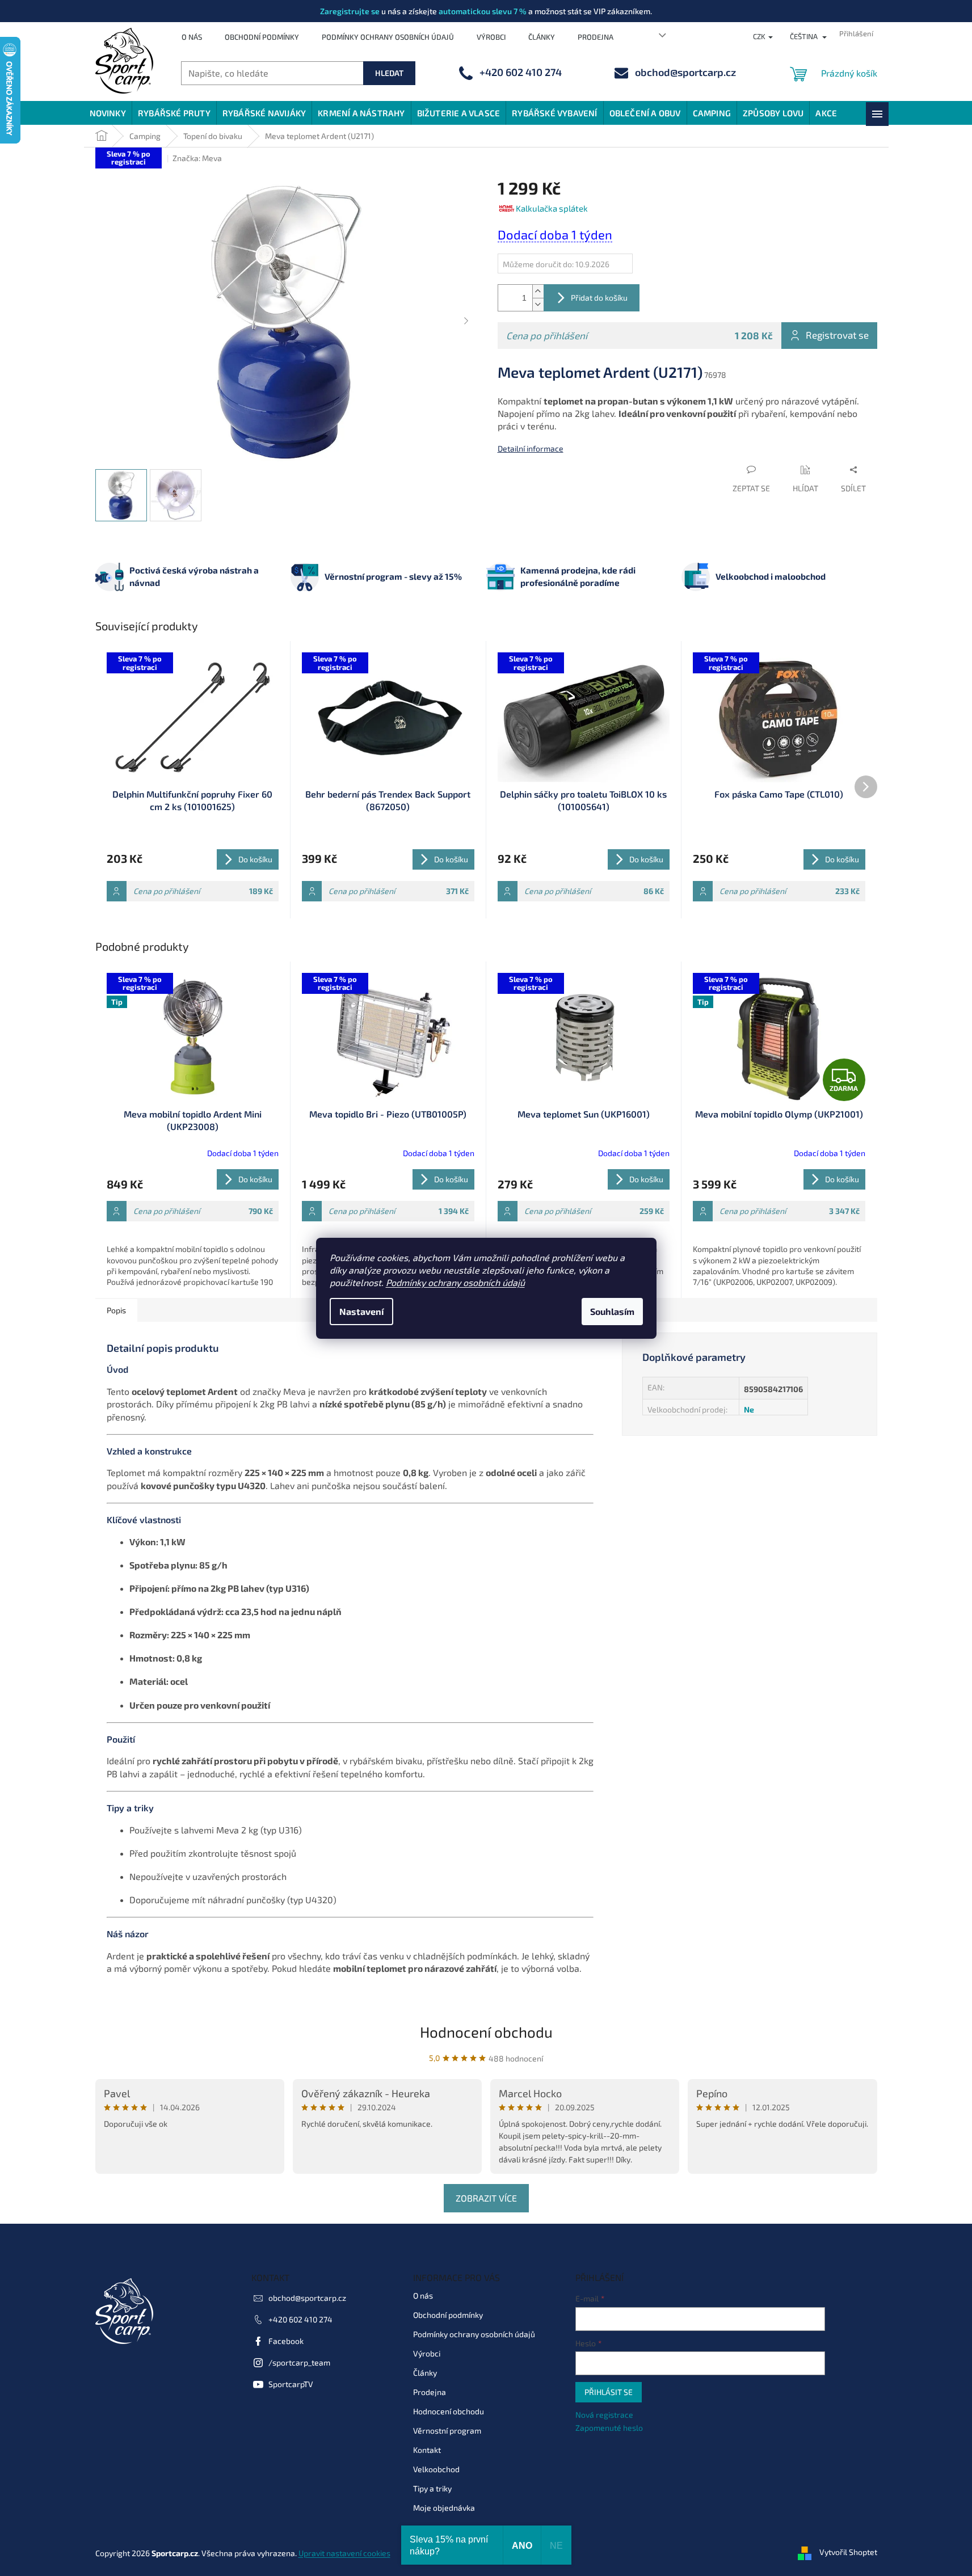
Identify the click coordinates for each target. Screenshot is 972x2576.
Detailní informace (531, 448)
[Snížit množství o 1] (538, 304)
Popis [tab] (116, 1310)
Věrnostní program (447, 2430)
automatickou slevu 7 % (483, 11)
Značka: (197, 158)
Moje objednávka (444, 2508)
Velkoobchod (436, 2469)
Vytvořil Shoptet (848, 2552)
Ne (749, 1409)
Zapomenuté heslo (609, 2428)
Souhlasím (612, 1311)
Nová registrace (604, 2415)
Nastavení (361, 1311)
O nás (192, 37)
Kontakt (427, 2450)
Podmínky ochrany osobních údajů (455, 1282)
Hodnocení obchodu (486, 2032)
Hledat (389, 73)
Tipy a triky (432, 2488)
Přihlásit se (609, 2392)
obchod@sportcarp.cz (307, 2298)
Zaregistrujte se (350, 11)
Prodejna (596, 37)
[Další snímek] (466, 322)
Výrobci (491, 37)
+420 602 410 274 (300, 2319)
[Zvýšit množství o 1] (538, 291)
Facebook (286, 2341)
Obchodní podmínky (262, 37)
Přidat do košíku (599, 298)
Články (542, 37)
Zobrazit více (486, 2198)
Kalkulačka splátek (552, 208)
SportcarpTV (291, 2384)
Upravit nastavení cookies (344, 2553)
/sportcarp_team (299, 2362)
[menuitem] (108, 113)
